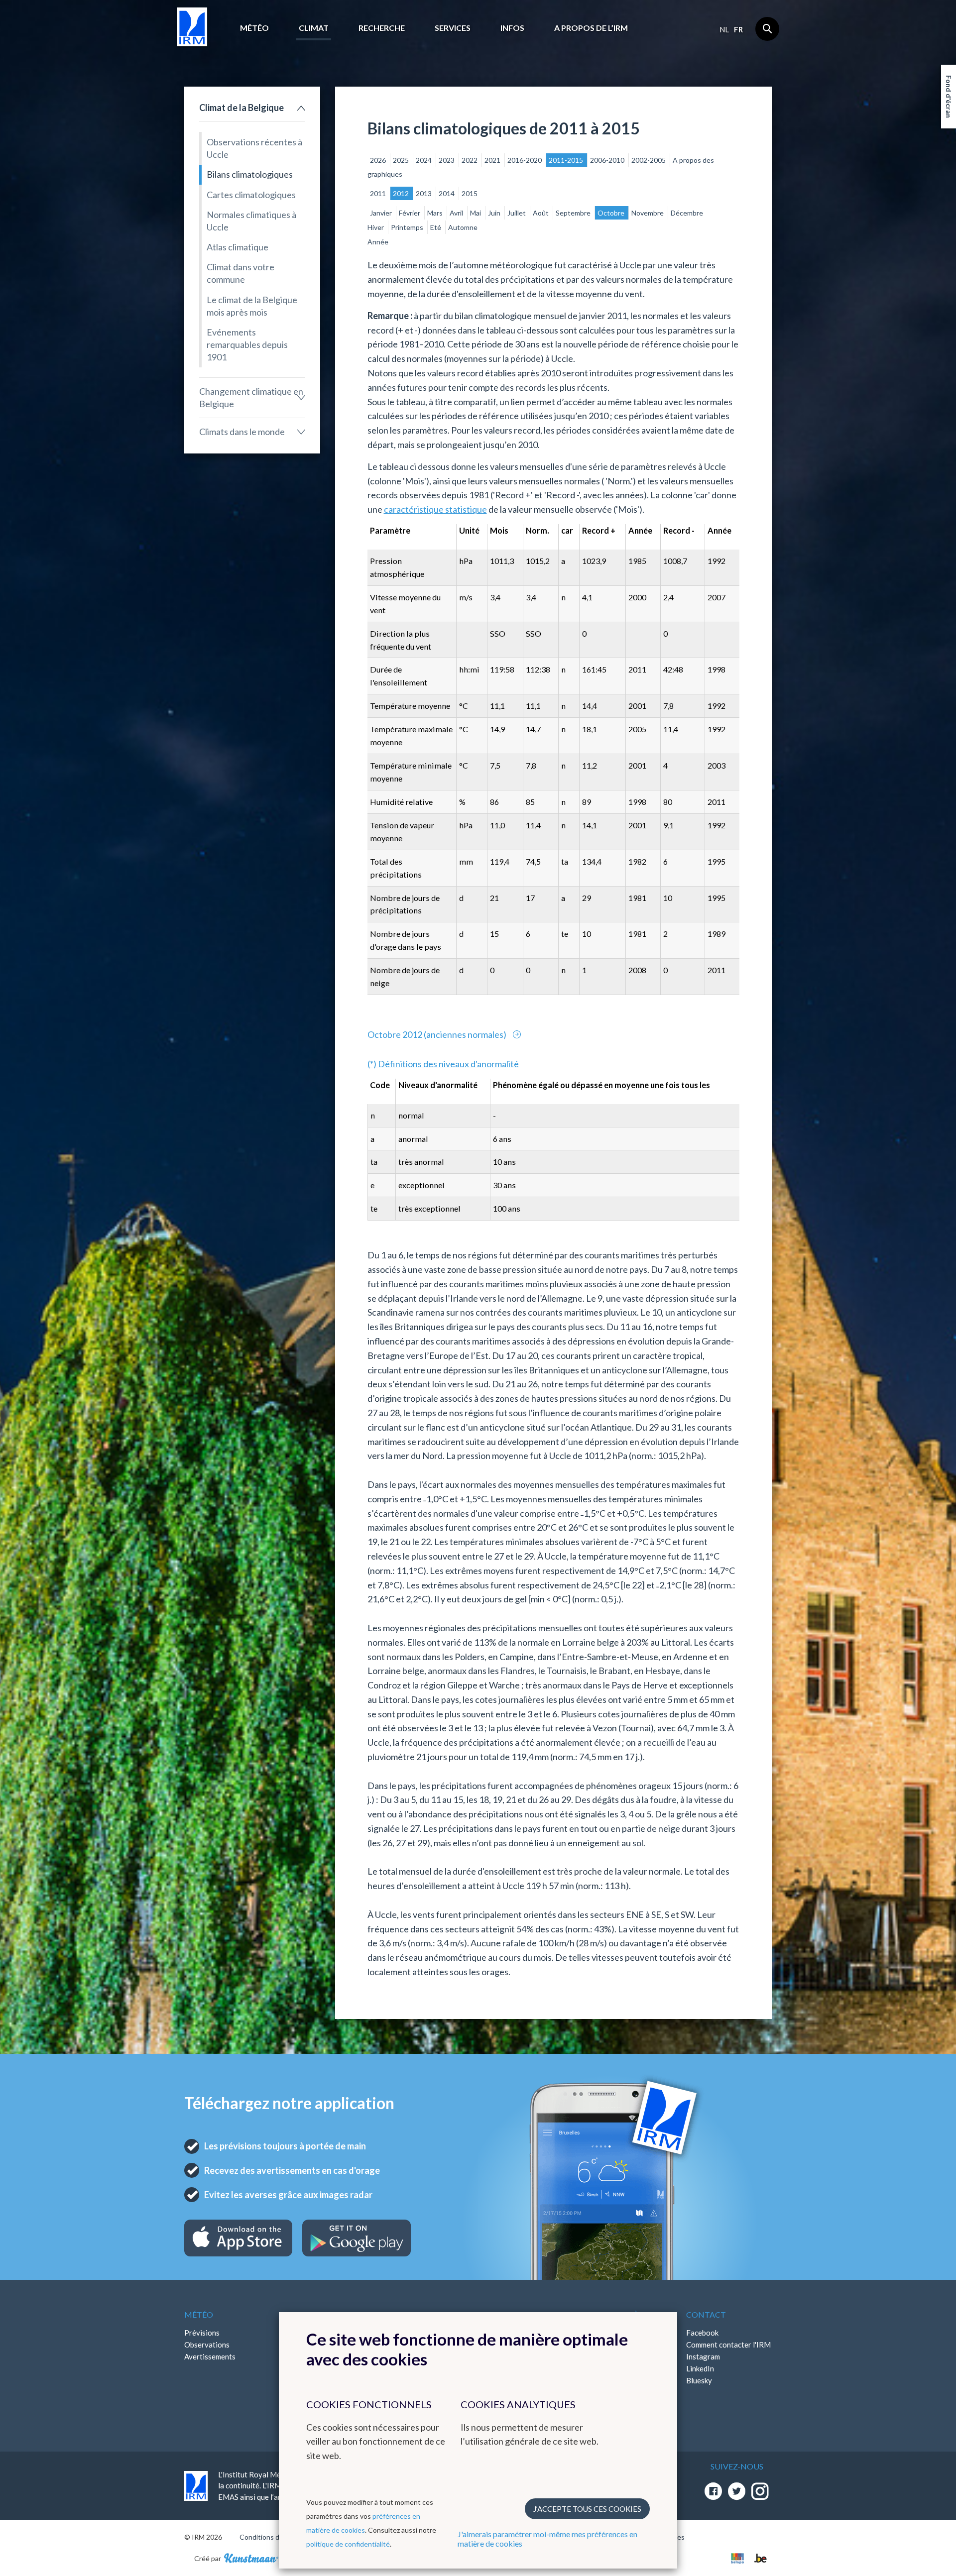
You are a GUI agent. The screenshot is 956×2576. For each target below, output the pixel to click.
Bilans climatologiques (250, 174)
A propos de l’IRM (591, 28)
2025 (402, 160)
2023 (447, 160)
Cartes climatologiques (251, 195)
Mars (436, 213)
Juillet (517, 213)
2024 (424, 160)
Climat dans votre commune (240, 273)
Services (453, 28)
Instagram (703, 2356)
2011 (379, 193)
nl (724, 29)
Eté (436, 227)
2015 (470, 193)
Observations (207, 2345)
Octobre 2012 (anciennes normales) (438, 1034)
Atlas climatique (238, 247)
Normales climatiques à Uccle (251, 221)
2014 (447, 193)
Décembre (687, 213)
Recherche (382, 28)
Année (378, 242)
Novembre (648, 213)
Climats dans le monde (242, 432)
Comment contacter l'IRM (728, 2345)
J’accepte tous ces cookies (587, 2509)
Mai (476, 213)
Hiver (376, 227)
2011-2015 (567, 160)
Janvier (382, 213)
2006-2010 (608, 160)
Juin (495, 213)
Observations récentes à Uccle (254, 148)
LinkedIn (700, 2368)
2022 (470, 160)
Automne (463, 227)
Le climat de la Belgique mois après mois (252, 306)
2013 (424, 193)
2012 (402, 193)
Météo (254, 28)
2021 (493, 160)
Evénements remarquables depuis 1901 (247, 344)
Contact (706, 2314)
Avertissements (210, 2356)
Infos (512, 28)
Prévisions (202, 2333)
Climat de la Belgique (241, 108)
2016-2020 (525, 160)
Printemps (408, 227)
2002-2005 (649, 160)
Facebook (702, 2333)
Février (410, 213)
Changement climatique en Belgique (251, 397)
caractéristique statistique (435, 509)
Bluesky (699, 2380)
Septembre (574, 213)
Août (541, 213)
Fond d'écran (949, 97)
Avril (457, 213)
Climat (314, 28)
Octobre (612, 213)
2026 (379, 160)
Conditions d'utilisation (276, 2537)
